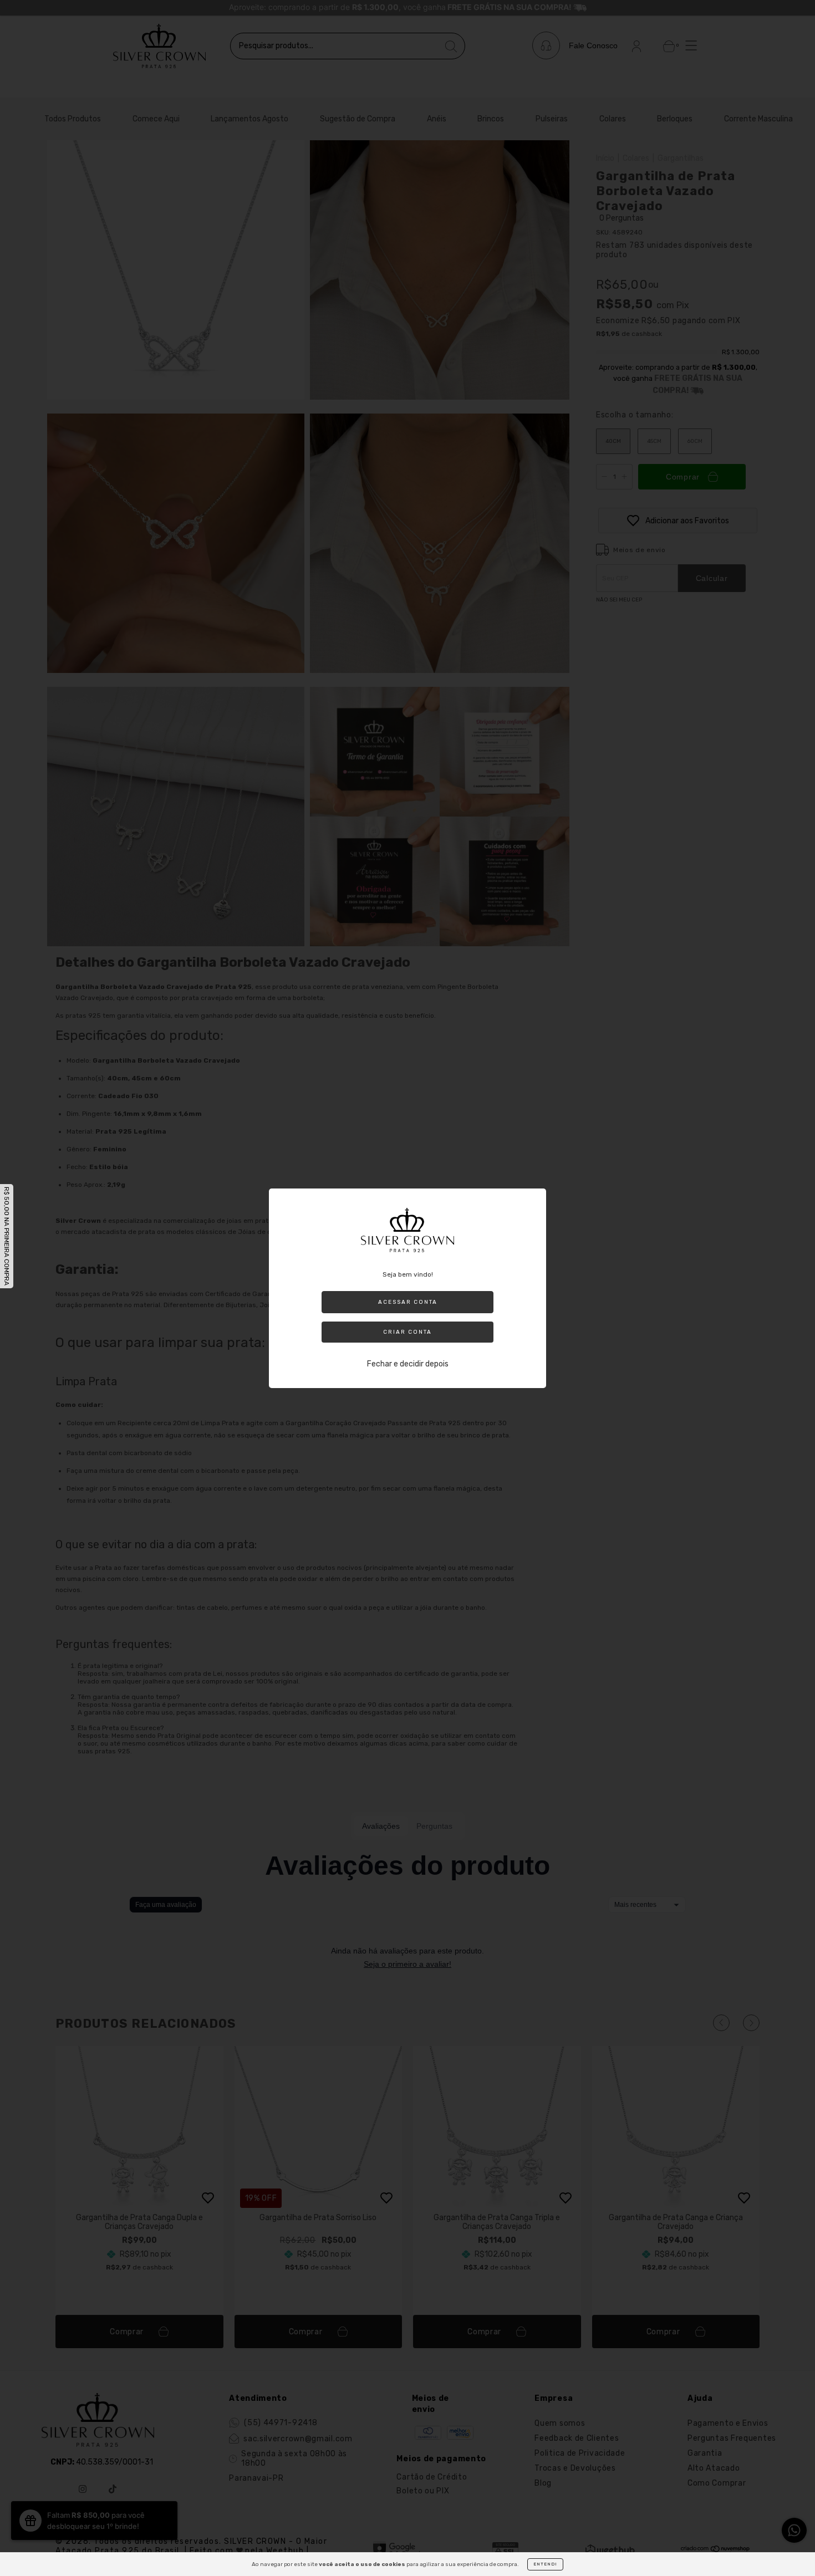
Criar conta (407, 1332)
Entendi (545, 2564)
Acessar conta (408, 1302)
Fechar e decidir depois (408, 1364)
